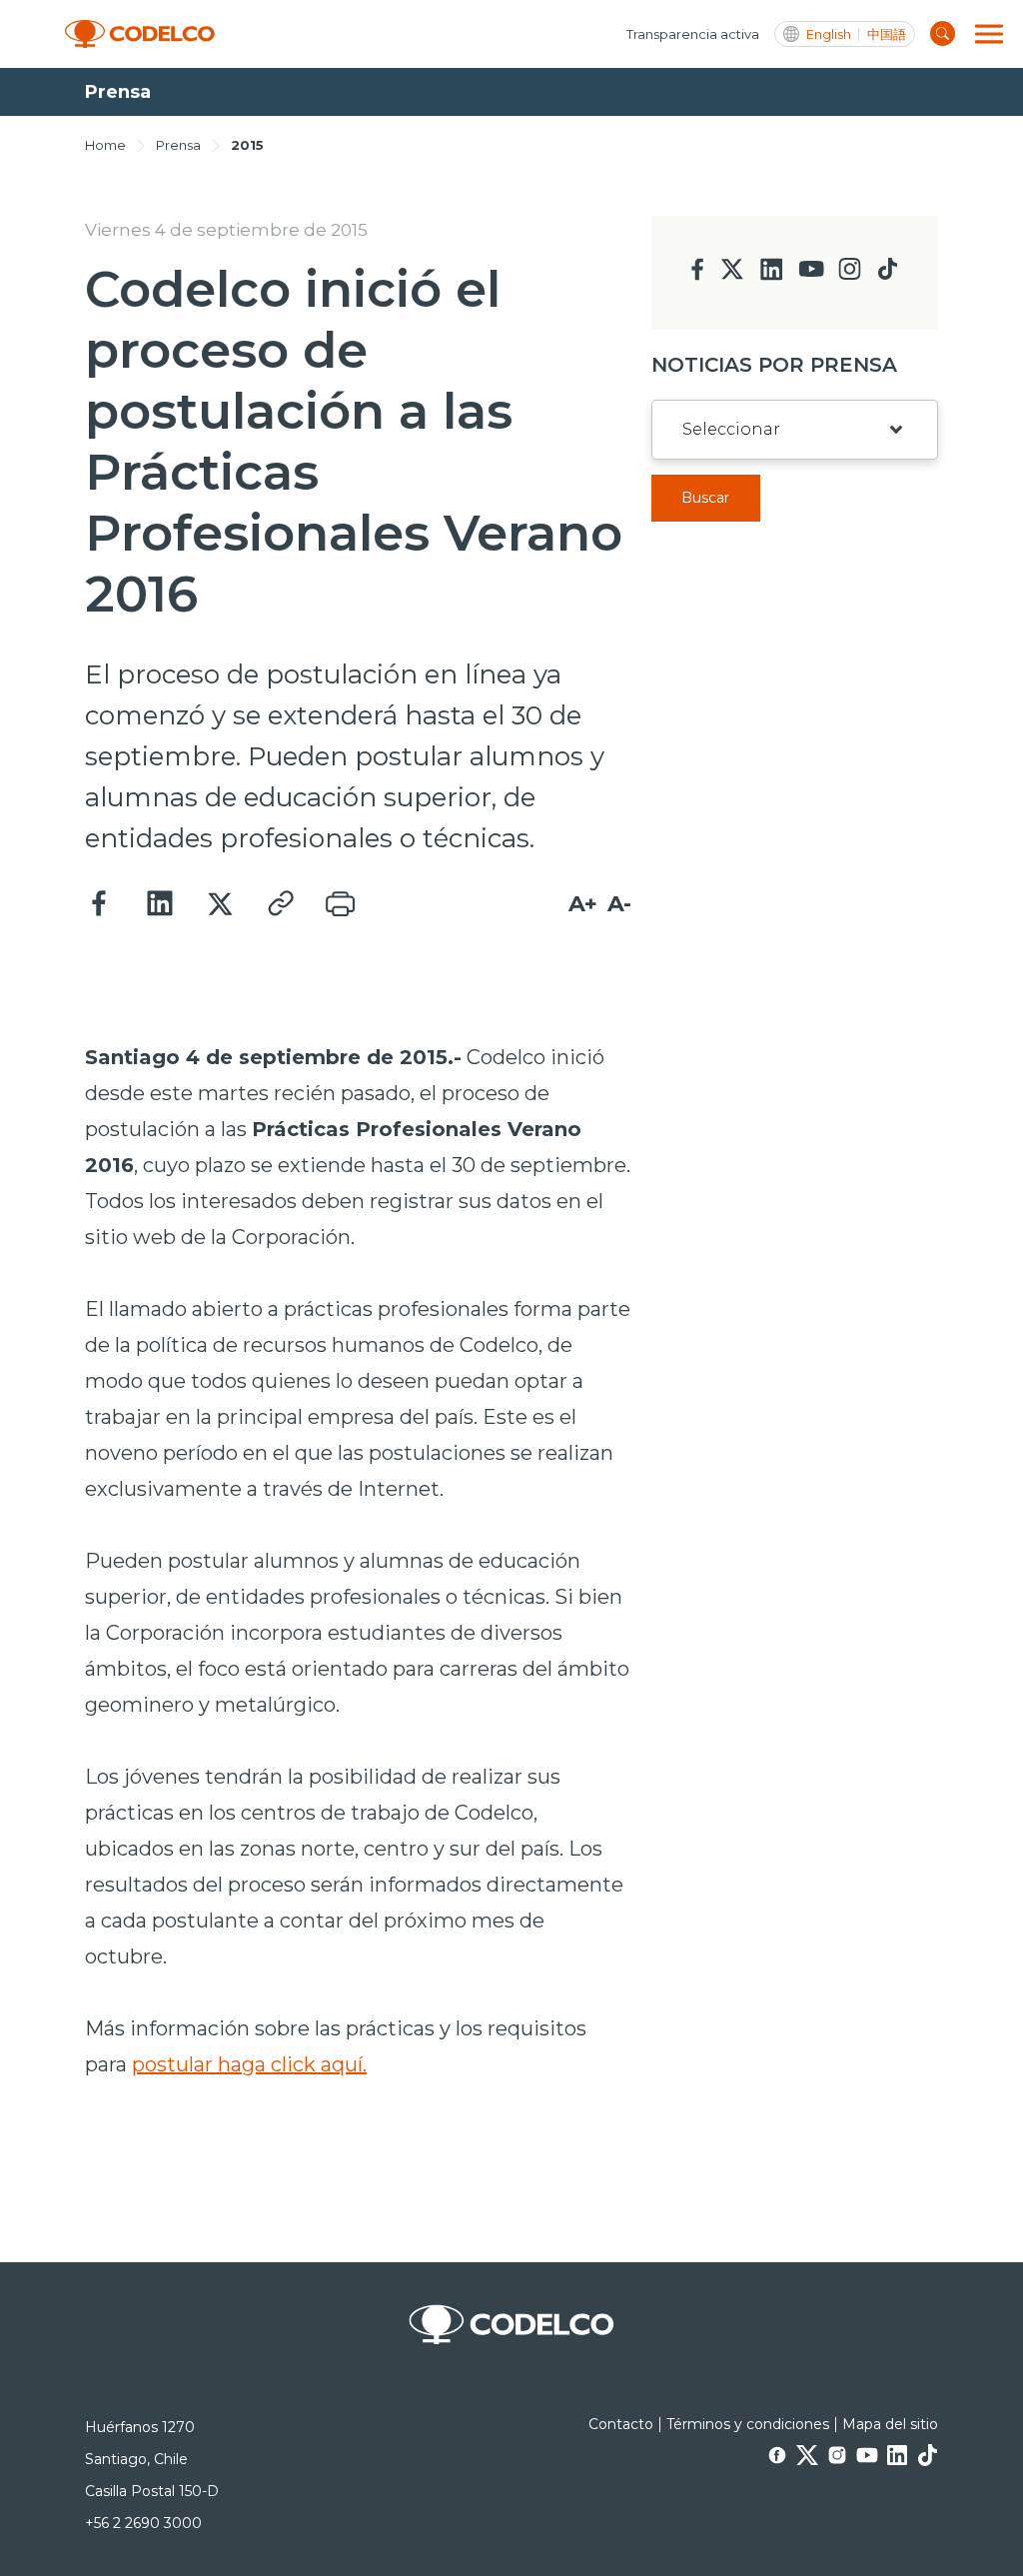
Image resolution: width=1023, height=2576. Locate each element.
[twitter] (732, 277)
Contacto (621, 2424)
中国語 (887, 34)
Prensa (178, 145)
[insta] (850, 274)
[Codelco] (140, 34)
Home (105, 145)
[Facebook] (100, 904)
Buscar (705, 498)
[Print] (340, 904)
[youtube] (811, 275)
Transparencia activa (693, 34)
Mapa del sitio (890, 2424)
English (829, 34)
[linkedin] (772, 275)
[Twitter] (220, 904)
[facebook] (698, 275)
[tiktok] (887, 274)
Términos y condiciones (748, 2424)
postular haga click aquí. (249, 2064)
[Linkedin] (160, 904)
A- (619, 904)
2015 (247, 145)
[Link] (280, 904)
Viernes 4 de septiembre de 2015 (226, 230)
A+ (583, 904)
